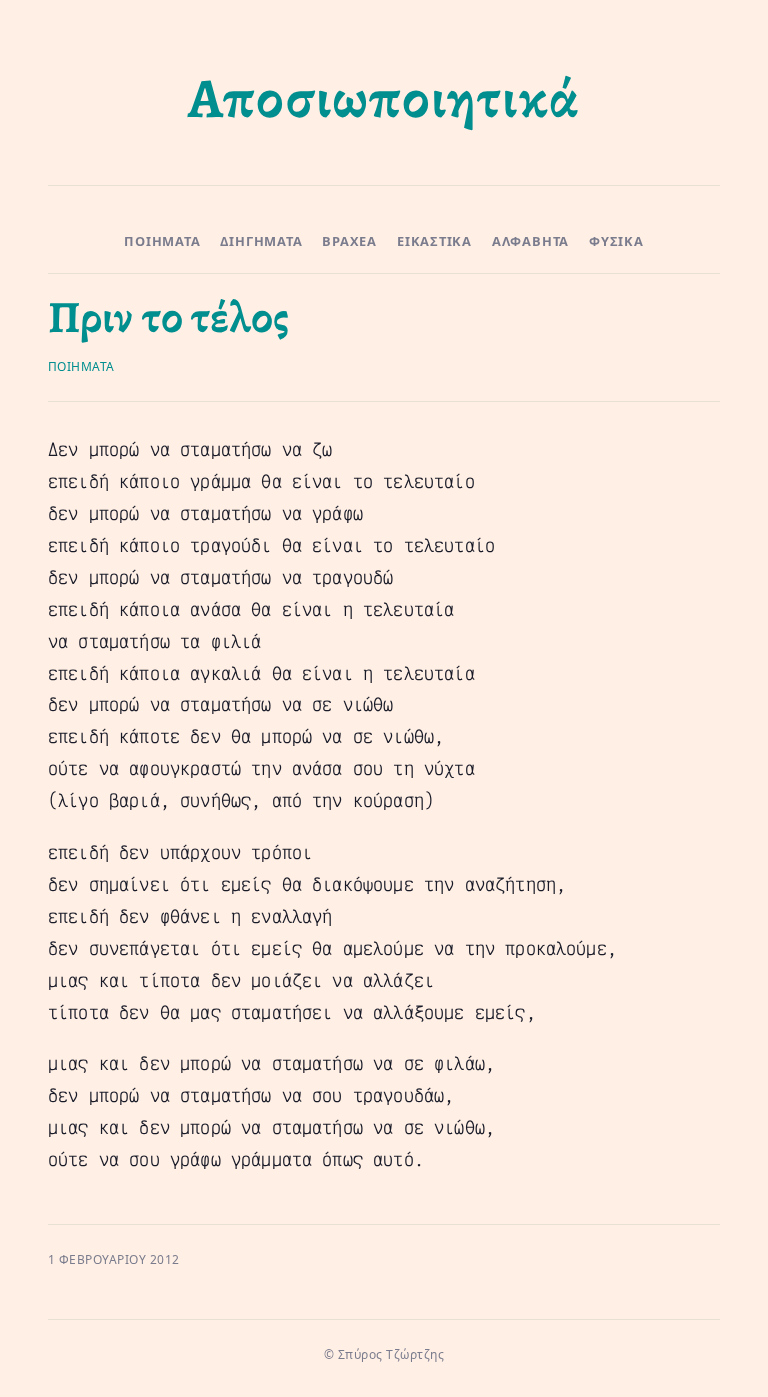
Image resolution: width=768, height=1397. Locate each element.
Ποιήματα (162, 241)
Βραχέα (349, 241)
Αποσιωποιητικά (384, 98)
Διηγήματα (261, 241)
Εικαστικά (434, 241)
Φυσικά (616, 241)
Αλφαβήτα (530, 241)
